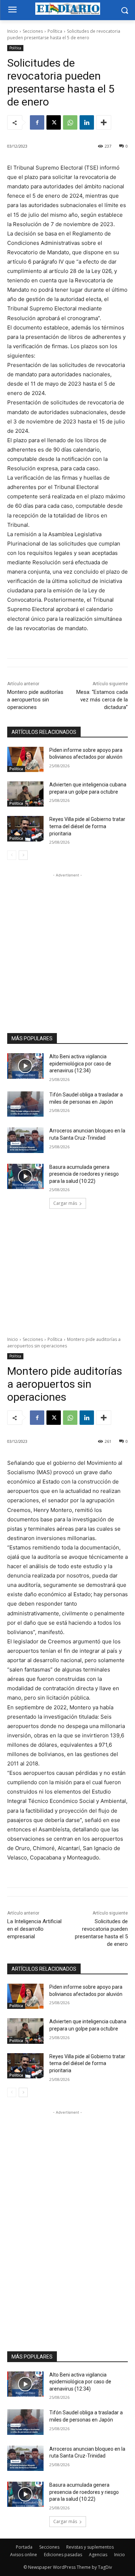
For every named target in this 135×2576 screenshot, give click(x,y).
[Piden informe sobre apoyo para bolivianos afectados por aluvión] (25, 759)
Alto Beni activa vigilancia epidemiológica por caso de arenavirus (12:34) (80, 1063)
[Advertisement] (67, 946)
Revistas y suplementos (90, 2547)
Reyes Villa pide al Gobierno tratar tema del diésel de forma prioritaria (87, 826)
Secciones (33, 31)
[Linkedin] (87, 122)
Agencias (98, 2555)
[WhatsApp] (70, 122)
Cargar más (65, 1203)
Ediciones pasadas (63, 2555)
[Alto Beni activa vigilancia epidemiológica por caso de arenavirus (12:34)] (25, 1066)
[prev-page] (12, 855)
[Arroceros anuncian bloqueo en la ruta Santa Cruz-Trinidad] (25, 1140)
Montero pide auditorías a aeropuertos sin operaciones (35, 700)
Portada (24, 2547)
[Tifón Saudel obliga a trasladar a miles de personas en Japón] (25, 1104)
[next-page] (23, 855)
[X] (54, 122)
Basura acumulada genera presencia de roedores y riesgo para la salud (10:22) (84, 1174)
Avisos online (24, 2555)
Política (55, 31)
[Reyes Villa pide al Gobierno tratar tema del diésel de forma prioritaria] (25, 829)
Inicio (13, 31)
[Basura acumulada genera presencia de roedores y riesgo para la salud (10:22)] (25, 1176)
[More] (104, 122)
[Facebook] (37, 122)
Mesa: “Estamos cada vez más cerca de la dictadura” (102, 700)
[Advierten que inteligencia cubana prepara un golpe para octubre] (25, 794)
